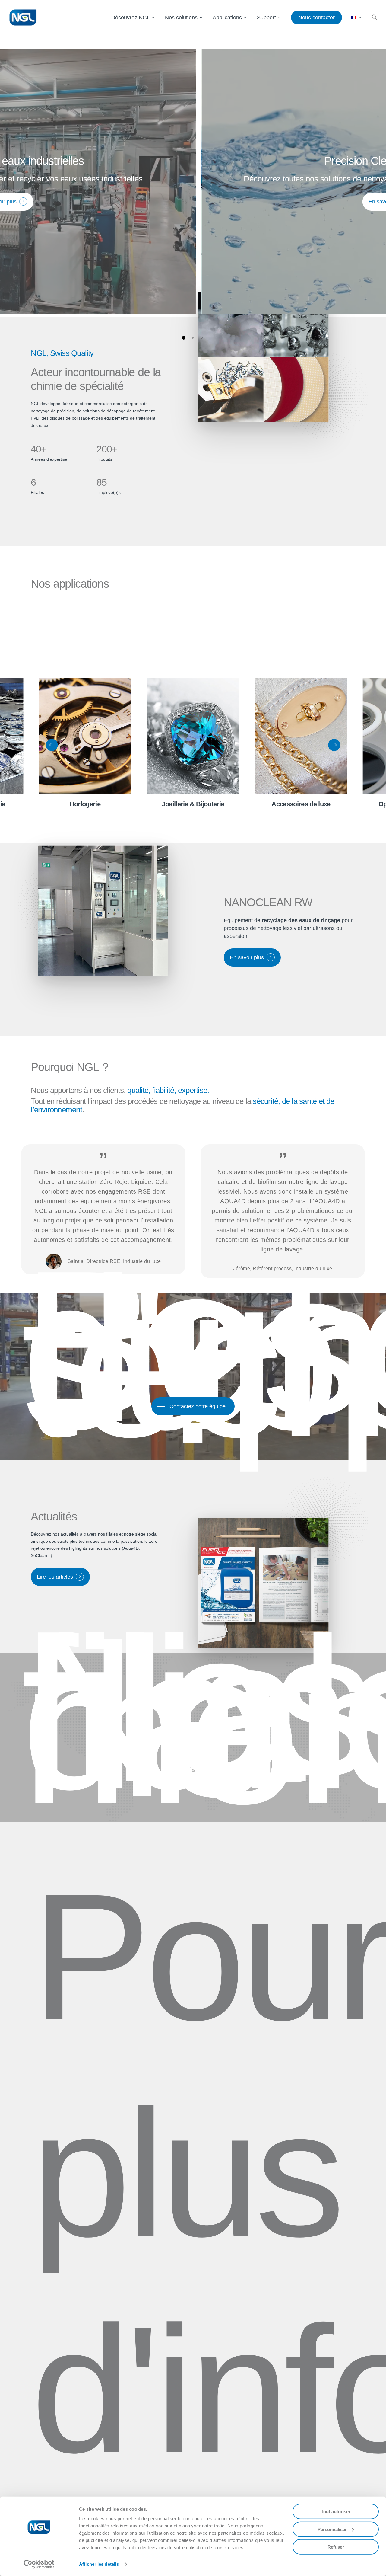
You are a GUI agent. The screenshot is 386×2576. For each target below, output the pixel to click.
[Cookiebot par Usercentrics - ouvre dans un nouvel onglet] (39, 2564)
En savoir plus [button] (192, 202)
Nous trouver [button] (187, 1767)
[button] (375, 18)
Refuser (336, 2547)
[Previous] (52, 745)
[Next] (334, 745)
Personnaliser (332, 2529)
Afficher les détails (99, 2564)
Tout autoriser (336, 2512)
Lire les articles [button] (55, 1577)
